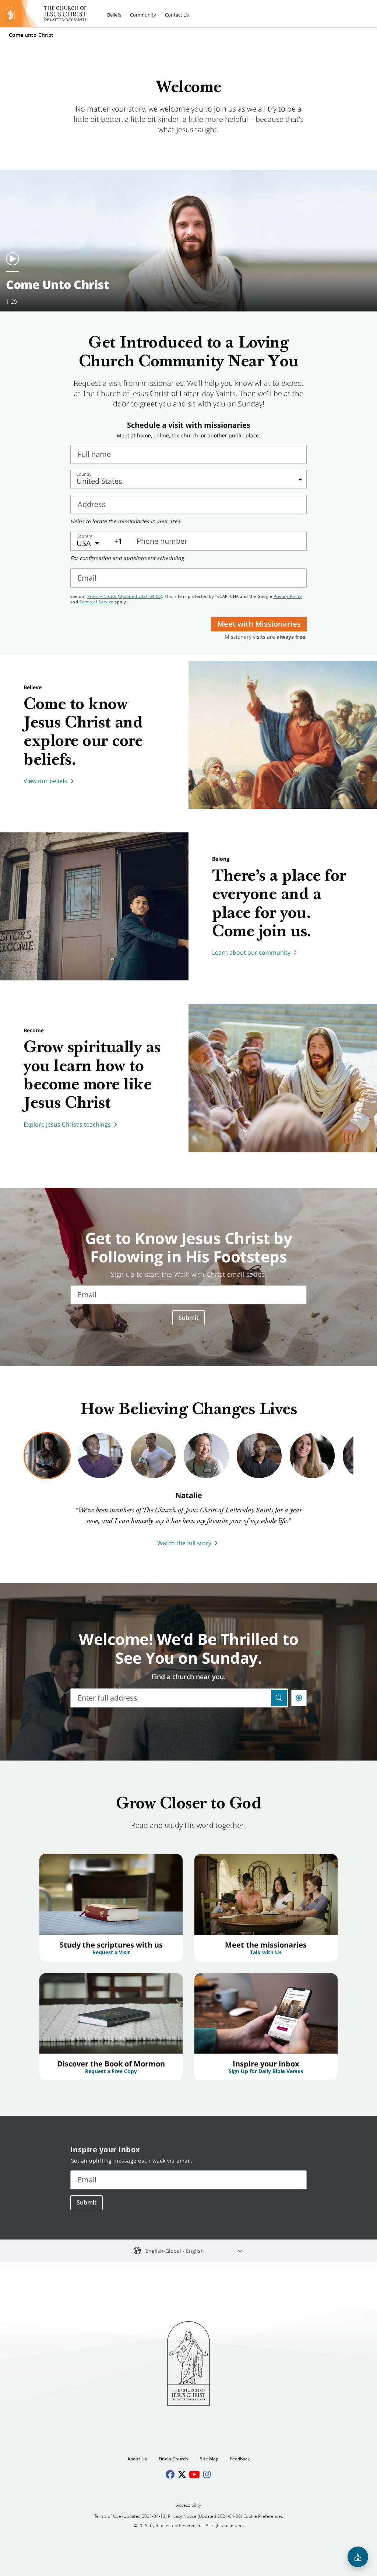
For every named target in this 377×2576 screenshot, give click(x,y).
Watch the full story (184, 1543)
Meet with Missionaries (259, 624)
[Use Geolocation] (299, 1698)
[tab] (47, 1456)
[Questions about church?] (358, 2557)
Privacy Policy (288, 596)
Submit (188, 1318)
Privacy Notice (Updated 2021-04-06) (125, 596)
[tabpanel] (188, 1519)
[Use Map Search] (279, 1698)
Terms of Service (96, 602)
